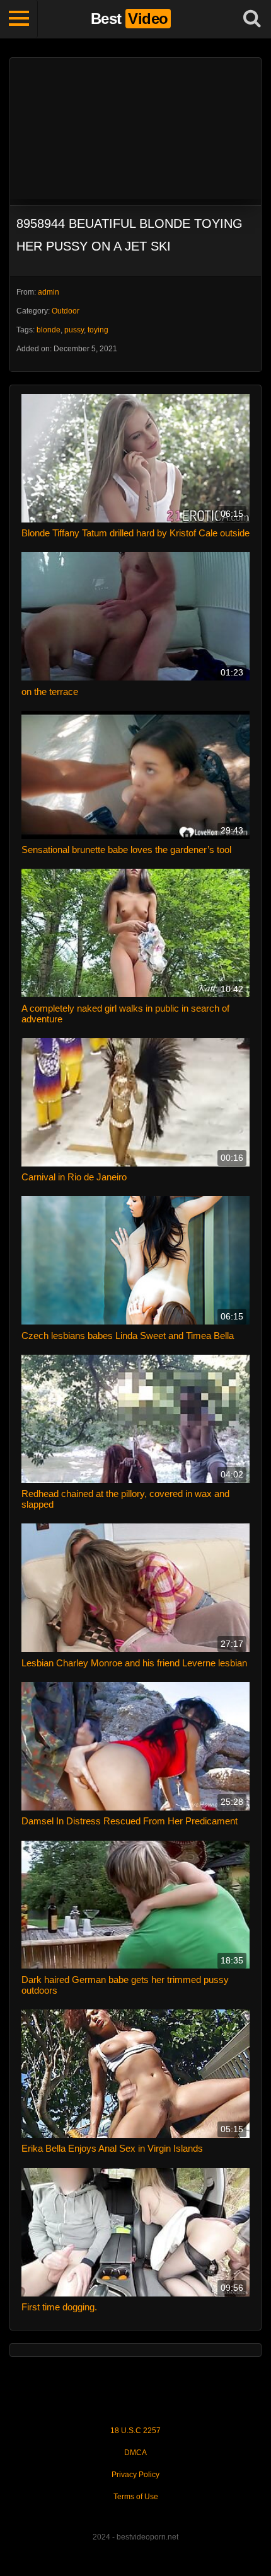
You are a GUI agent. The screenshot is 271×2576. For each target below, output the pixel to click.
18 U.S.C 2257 (135, 2431)
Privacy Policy (135, 2475)
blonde (49, 330)
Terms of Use (136, 2497)
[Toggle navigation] (19, 19)
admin (49, 292)
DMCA (135, 2453)
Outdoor (66, 311)
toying (98, 330)
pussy (74, 330)
